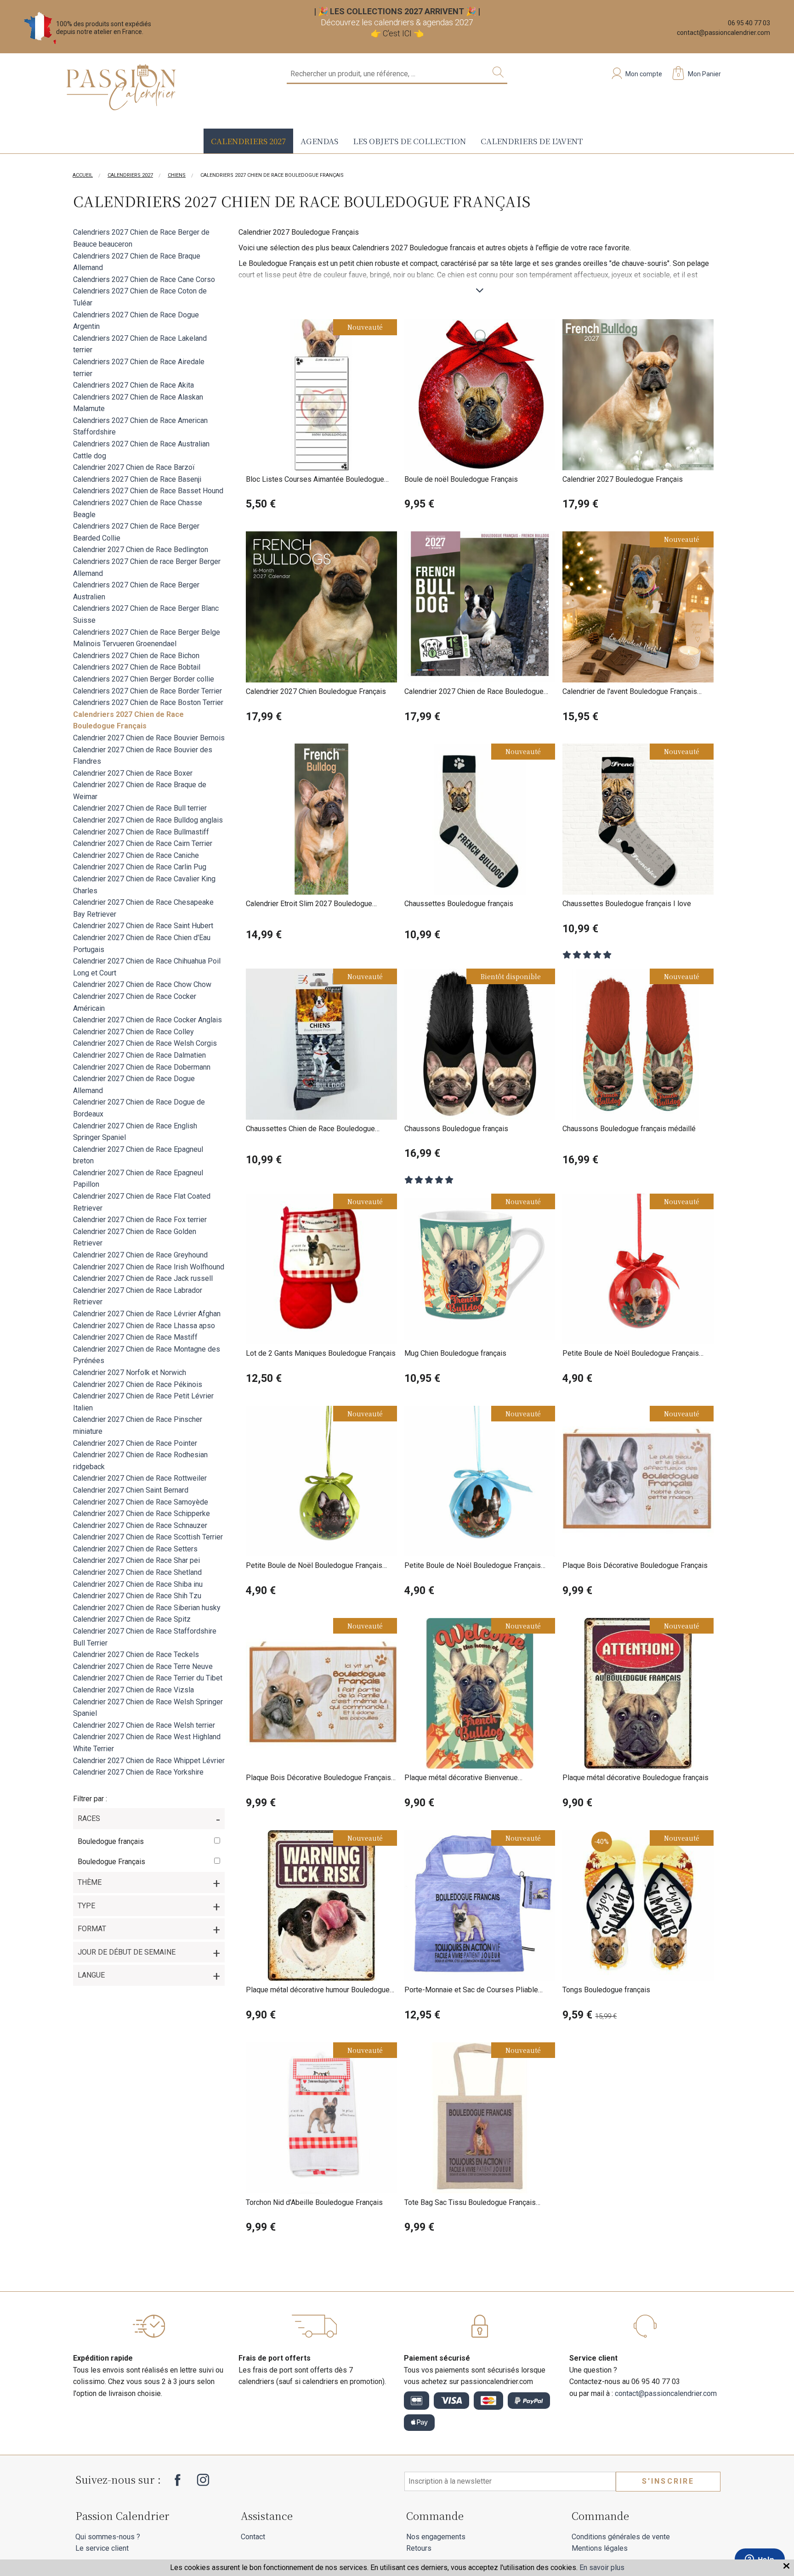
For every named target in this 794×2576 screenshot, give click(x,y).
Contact (253, 2537)
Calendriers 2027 (248, 141)
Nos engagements (436, 2537)
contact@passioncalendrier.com (723, 33)
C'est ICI (397, 33)
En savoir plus (602, 2568)
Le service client (102, 2548)
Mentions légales (600, 2548)
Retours (419, 2548)
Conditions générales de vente (621, 2537)
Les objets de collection (409, 141)
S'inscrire (668, 2481)
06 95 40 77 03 (749, 23)
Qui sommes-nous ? (108, 2537)
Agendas (319, 141)
